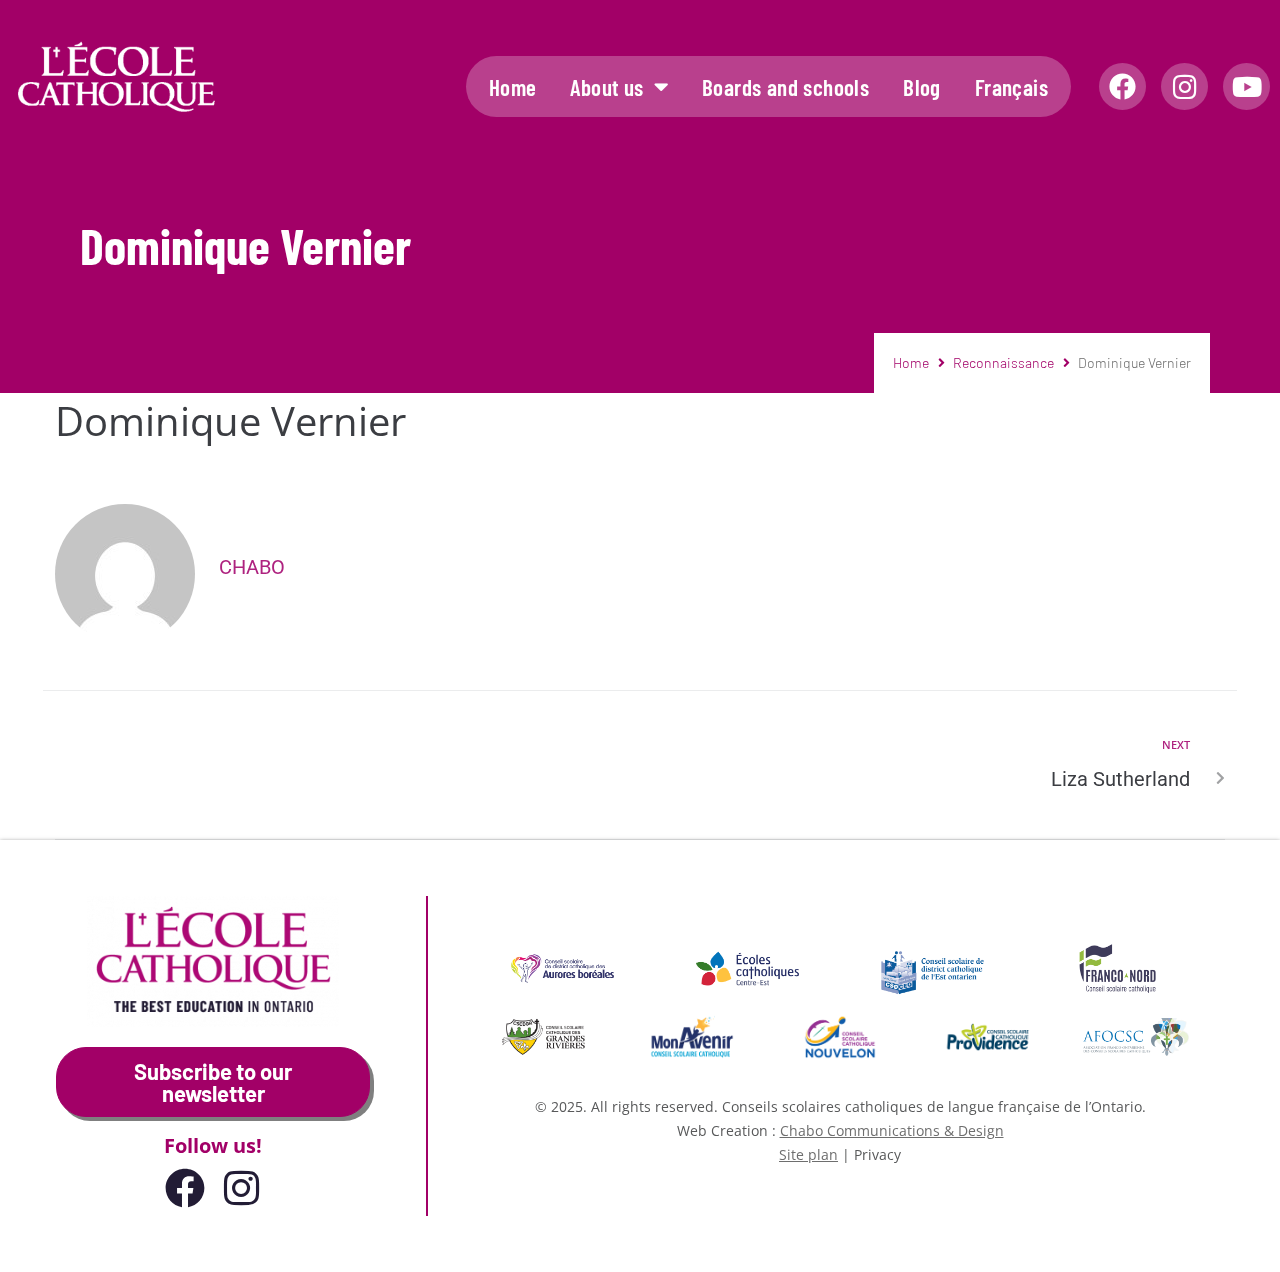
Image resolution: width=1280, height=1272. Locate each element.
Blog (922, 87)
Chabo (252, 567)
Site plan (808, 1154)
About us (606, 87)
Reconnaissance (1003, 362)
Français (1011, 87)
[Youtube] (1246, 86)
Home (513, 87)
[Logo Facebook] (1122, 86)
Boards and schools (785, 87)
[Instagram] (1184, 86)
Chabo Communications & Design (892, 1130)
